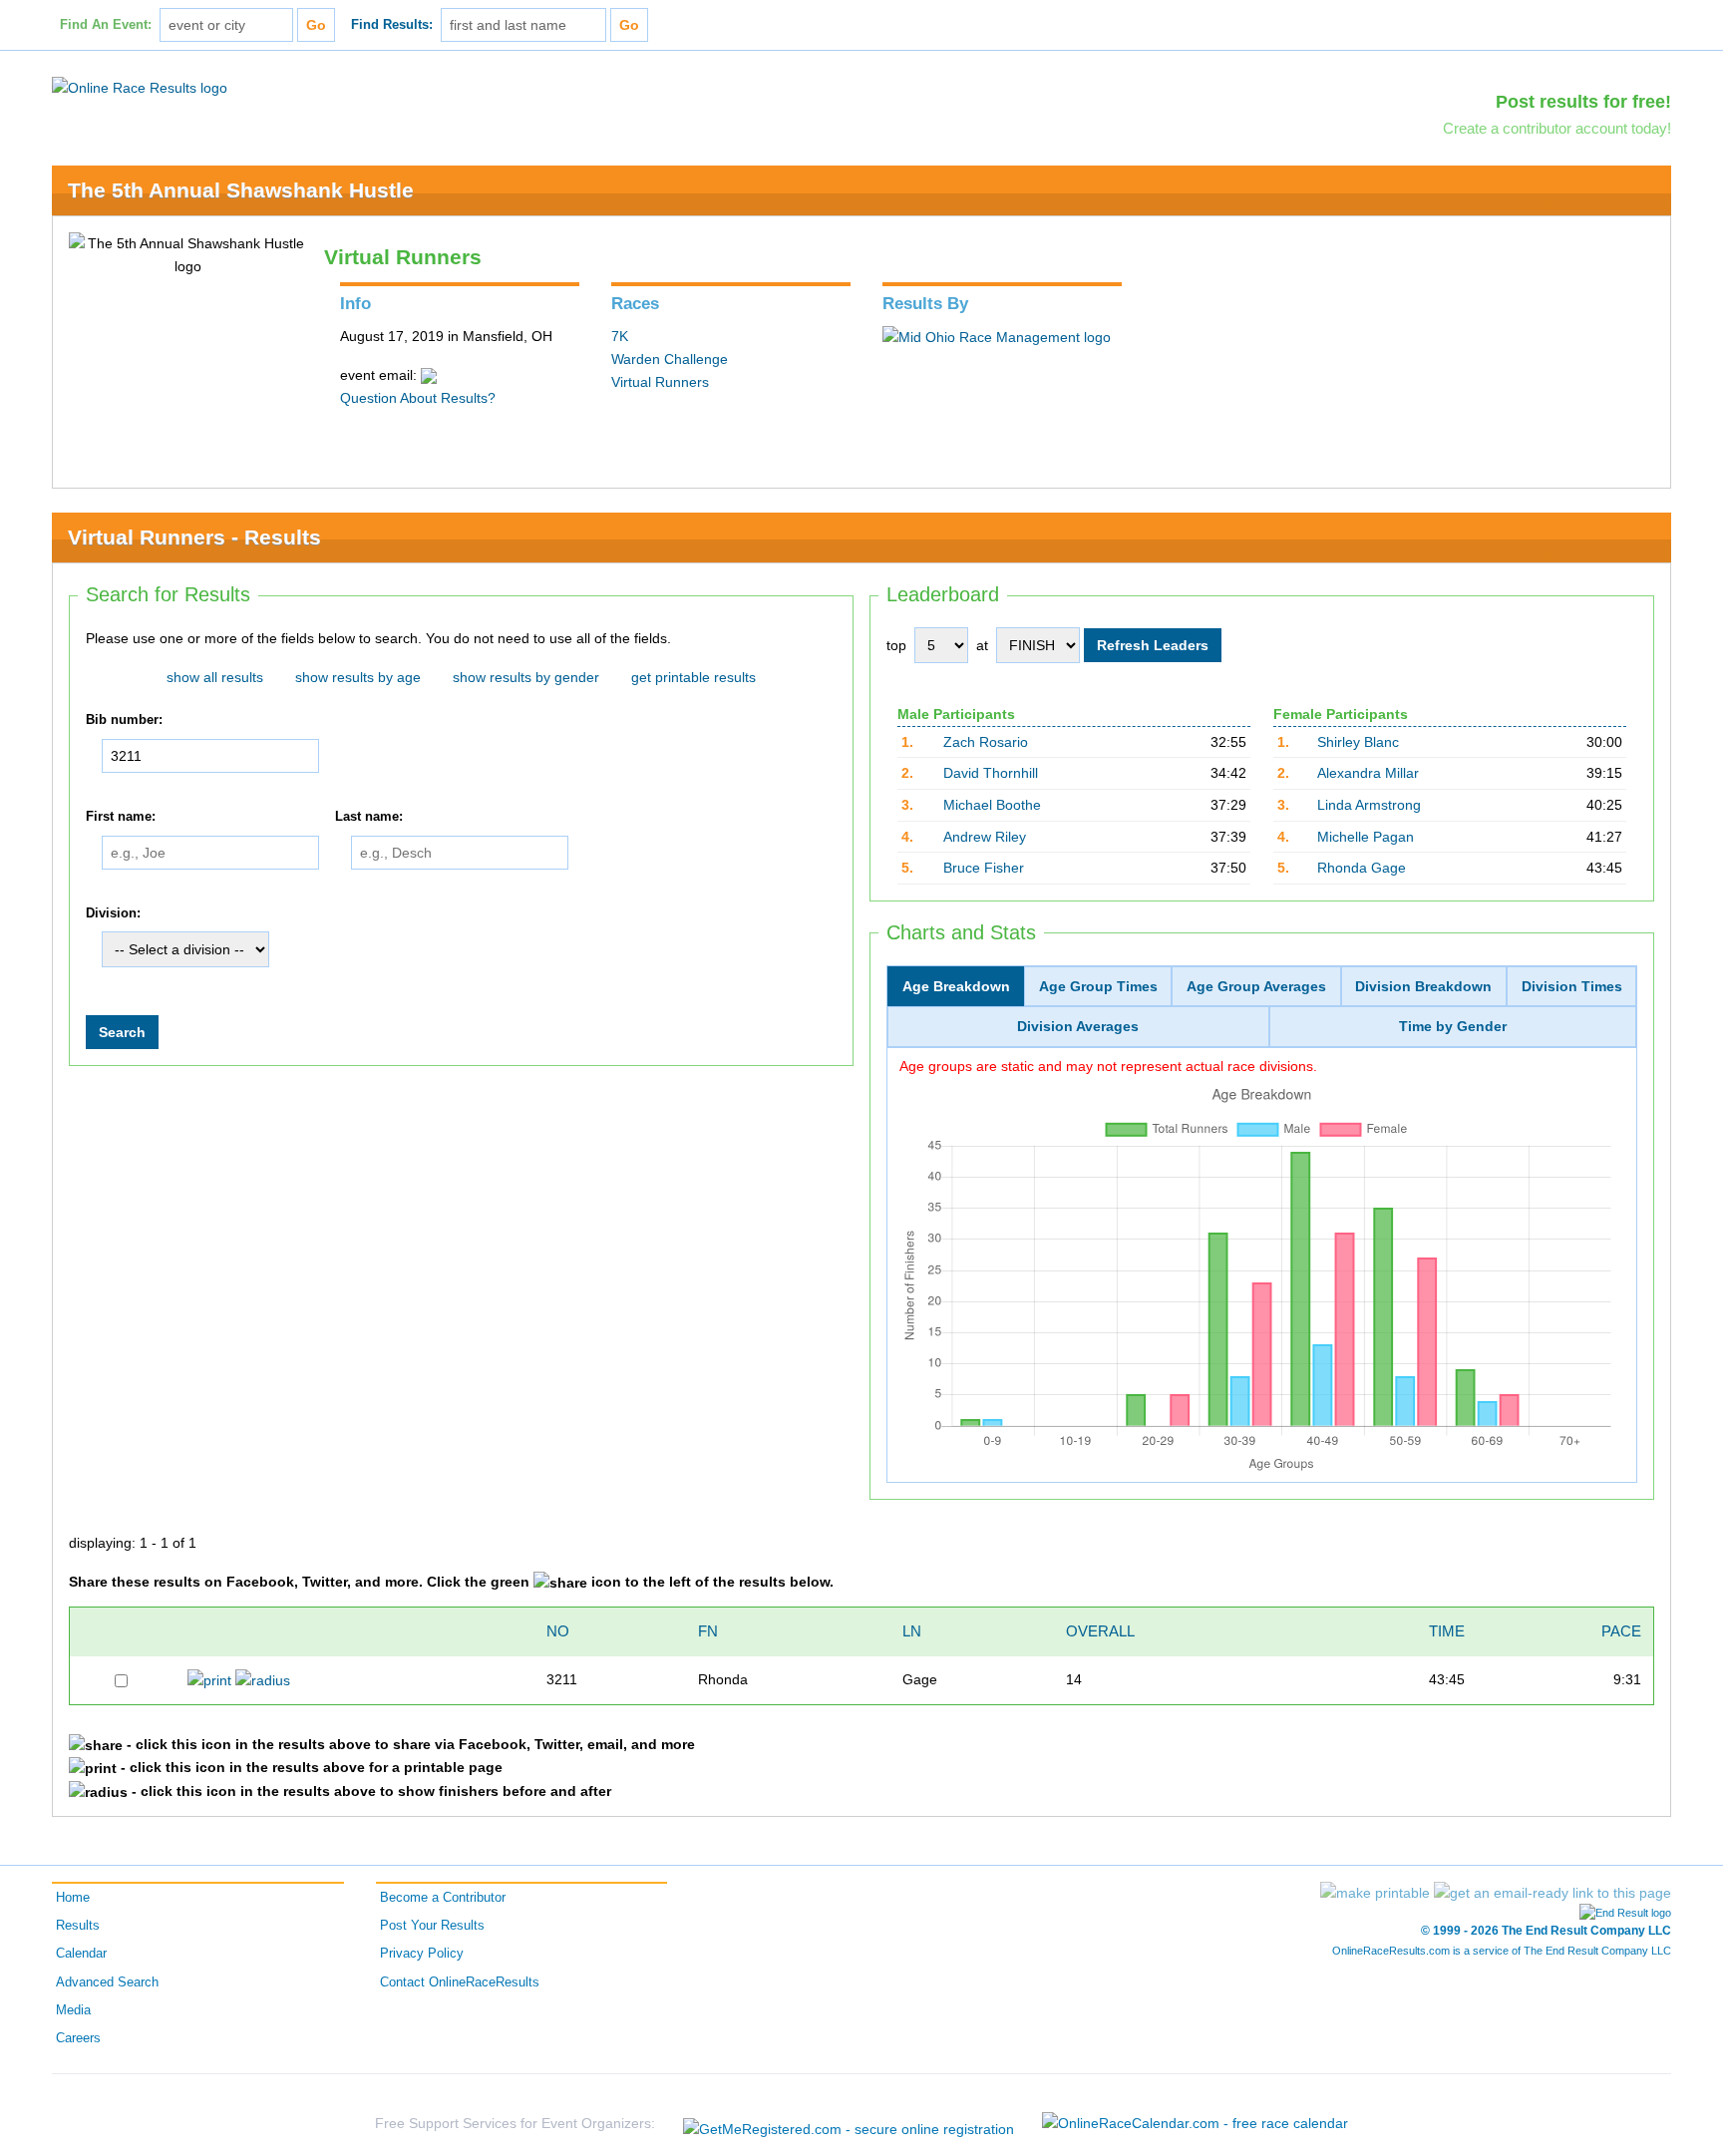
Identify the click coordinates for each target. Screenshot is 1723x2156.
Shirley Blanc (1358, 742)
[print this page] (1375, 1893)
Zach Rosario (986, 742)
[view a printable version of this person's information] (209, 1679)
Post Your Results (432, 1926)
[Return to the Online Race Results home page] (140, 87)
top (896, 645)
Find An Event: (106, 25)
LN (912, 1631)
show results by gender (526, 677)
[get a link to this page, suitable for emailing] (1552, 1893)
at (982, 645)
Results (78, 1926)
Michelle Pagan (1366, 837)
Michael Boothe (992, 805)
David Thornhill (991, 773)
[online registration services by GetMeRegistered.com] (849, 2124)
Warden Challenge (670, 359)
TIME (1447, 1631)
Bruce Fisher (984, 868)
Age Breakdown (956, 986)
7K (620, 336)
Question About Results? (418, 398)
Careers (78, 2038)
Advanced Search (107, 1982)
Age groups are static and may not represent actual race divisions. (1108, 1066)
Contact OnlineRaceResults (460, 1982)
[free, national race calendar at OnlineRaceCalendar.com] (1195, 2123)
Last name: (369, 817)
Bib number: (124, 720)
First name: (121, 817)
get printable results (693, 677)
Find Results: (392, 25)
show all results (215, 677)
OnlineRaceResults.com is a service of (1502, 1951)
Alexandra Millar (1368, 773)
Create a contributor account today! (1557, 128)
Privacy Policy (422, 1954)
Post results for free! (1583, 102)
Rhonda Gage (1362, 868)
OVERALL (1100, 1631)
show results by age (358, 677)
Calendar (81, 1954)
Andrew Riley (985, 837)
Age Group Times (1098, 986)
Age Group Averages (1256, 986)
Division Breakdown (1423, 986)
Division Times (1572, 986)
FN (708, 1631)
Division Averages (1078, 1026)
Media (73, 2010)
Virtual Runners (660, 382)
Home (73, 1898)
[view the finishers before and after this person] (263, 1679)
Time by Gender (1453, 1026)
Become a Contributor (443, 1898)
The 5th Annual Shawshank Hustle (241, 190)
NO (558, 1631)
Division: (113, 913)
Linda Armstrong (1369, 805)
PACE (1621, 1631)
